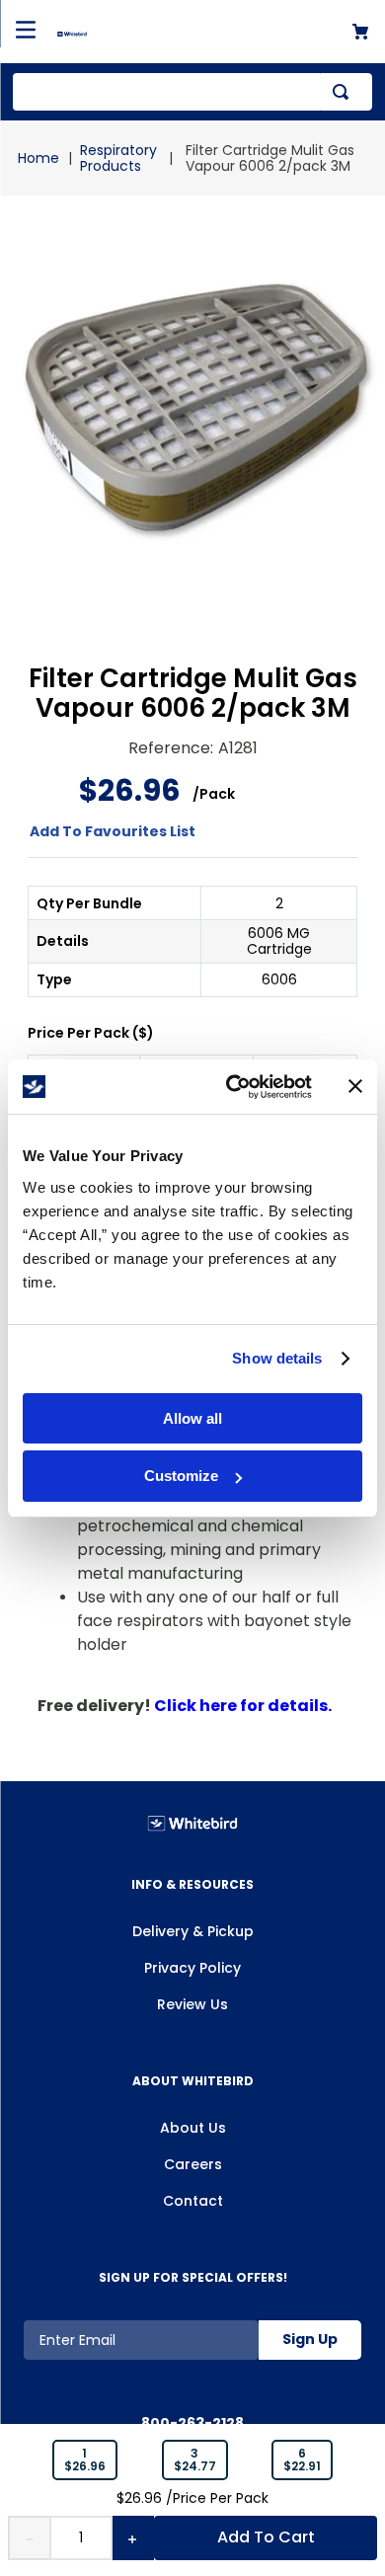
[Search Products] (345, 92)
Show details (277, 1358)
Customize (181, 1476)
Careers (193, 2164)
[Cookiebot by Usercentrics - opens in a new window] (233, 1087)
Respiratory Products (118, 158)
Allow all (192, 1418)
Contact (193, 2201)
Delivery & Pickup (193, 1931)
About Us (193, 2128)
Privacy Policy (192, 1968)
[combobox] (192, 92)
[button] (85, 2460)
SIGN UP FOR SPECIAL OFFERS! (193, 2277)
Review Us (192, 2004)
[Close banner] (355, 1086)
